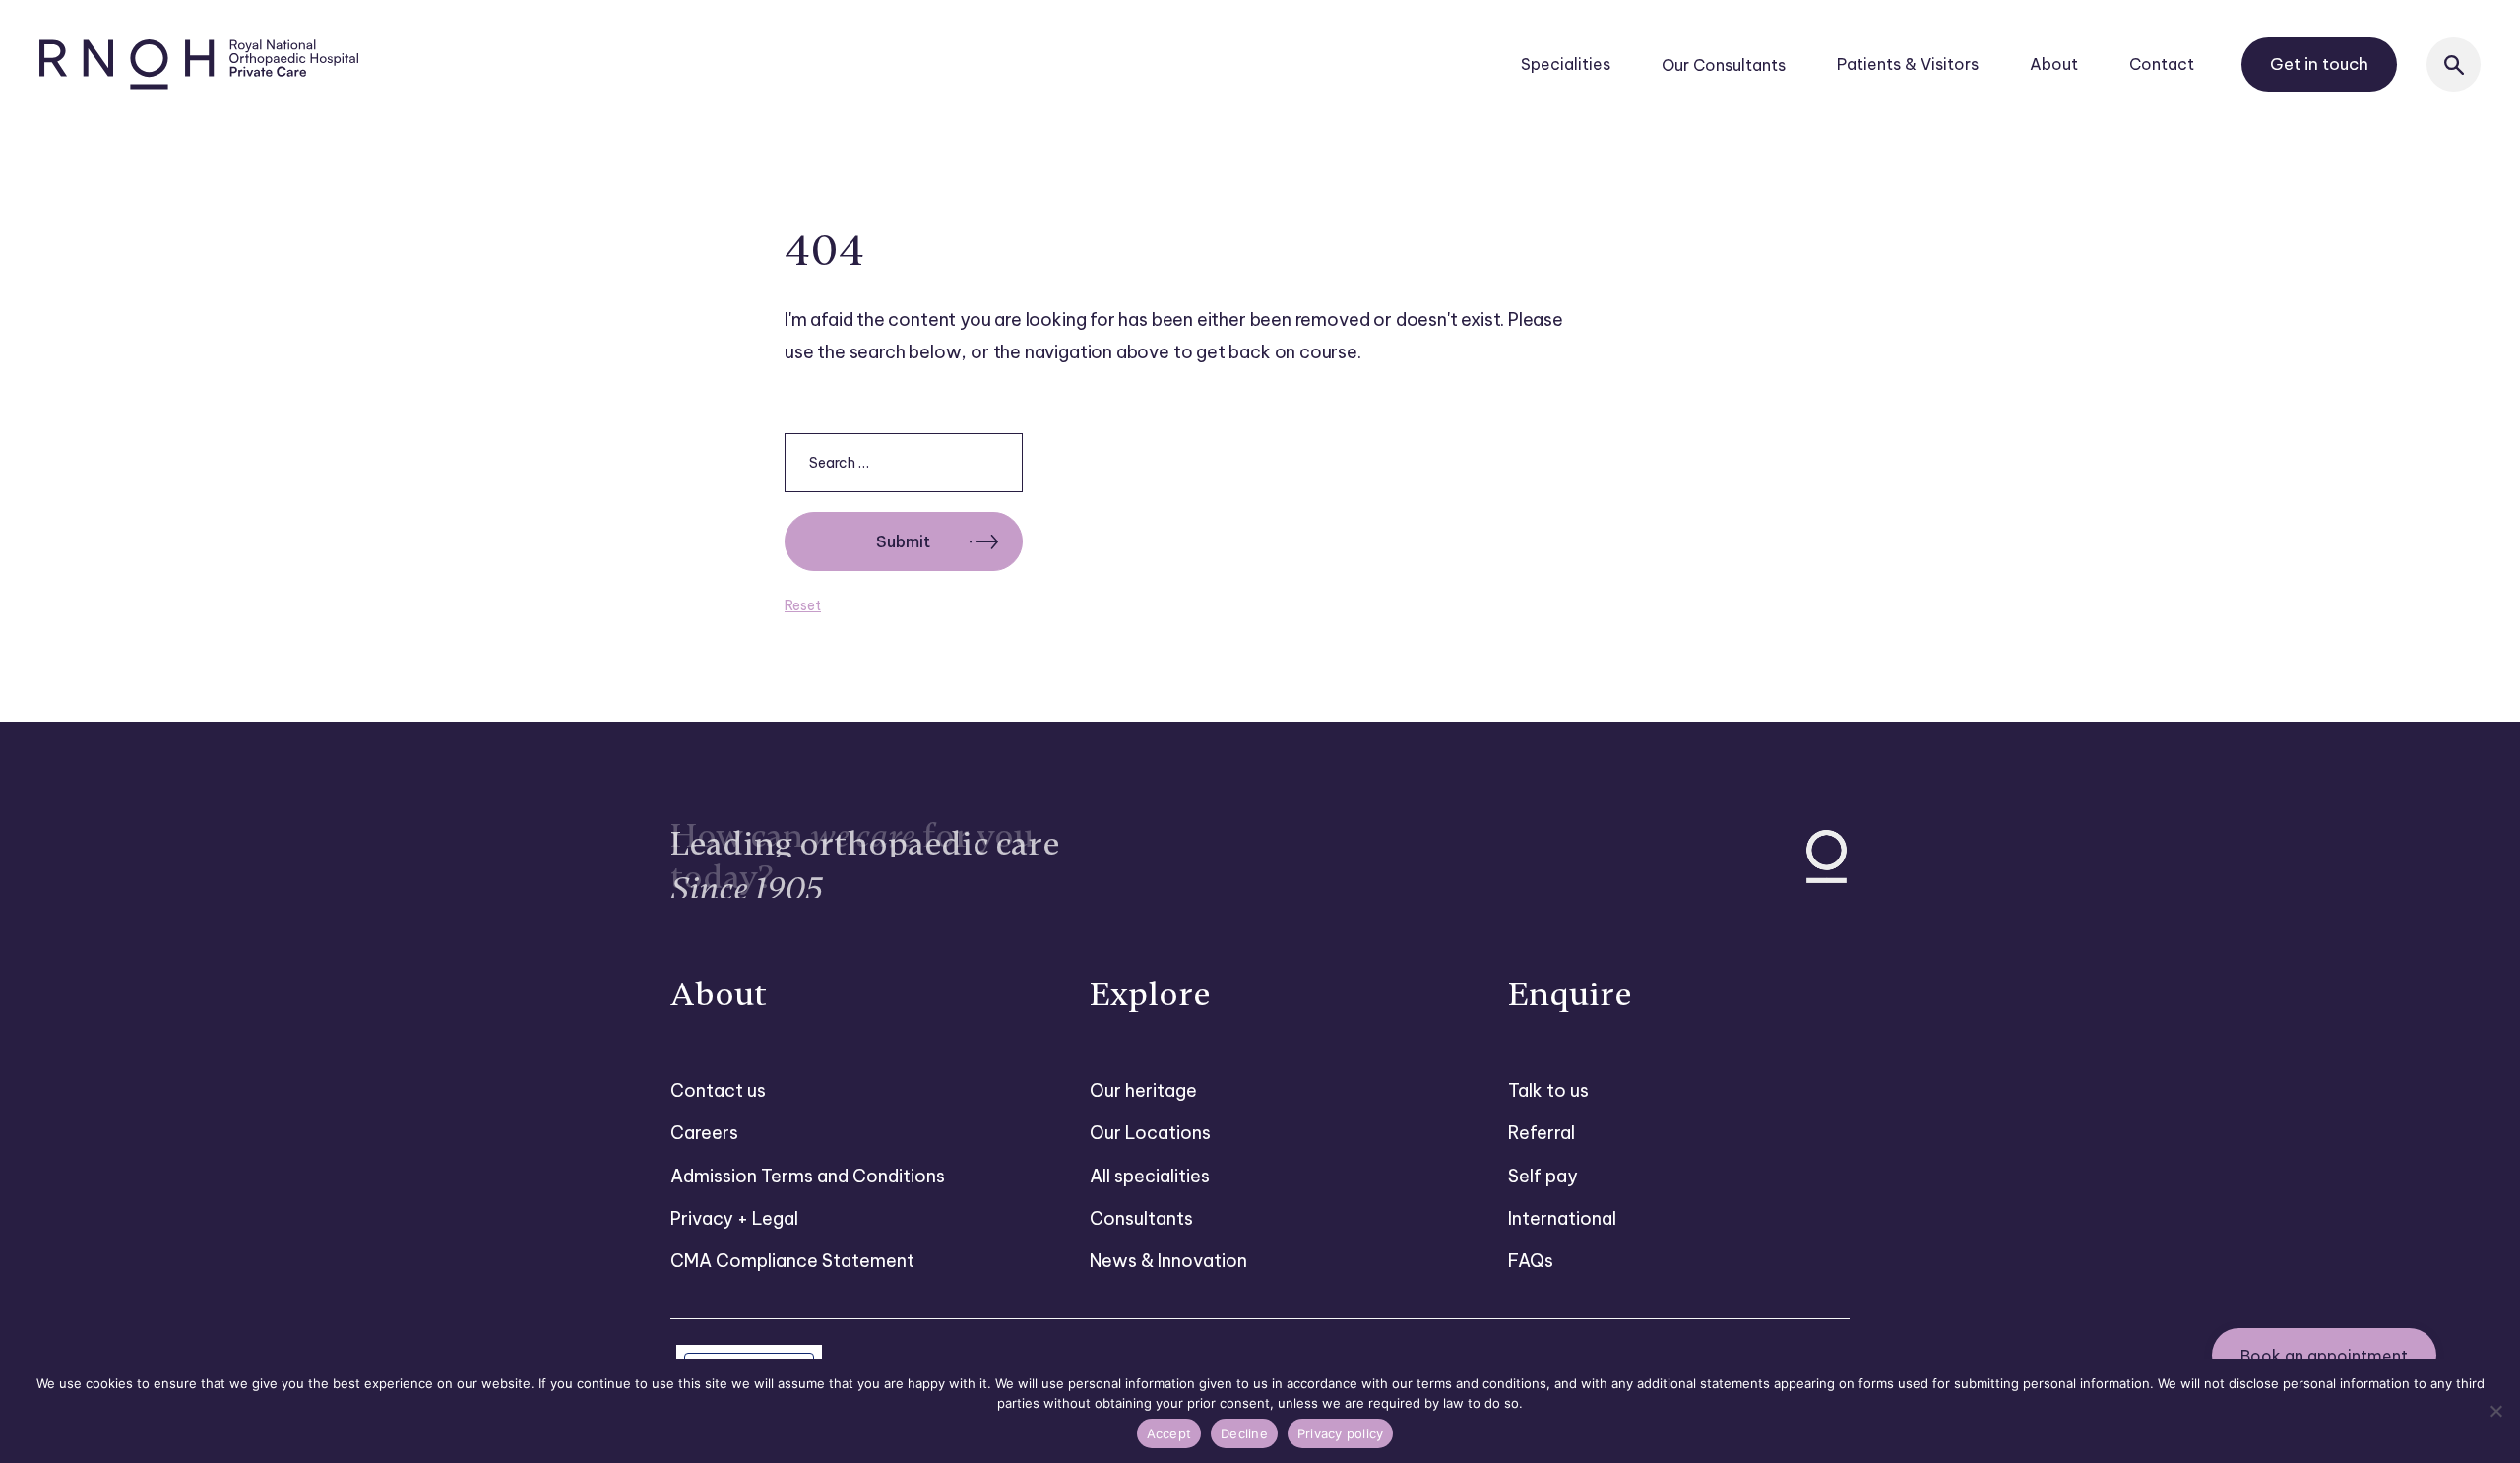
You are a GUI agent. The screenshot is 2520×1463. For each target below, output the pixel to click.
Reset (803, 605)
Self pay (1543, 1176)
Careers (704, 1133)
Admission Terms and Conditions (808, 1176)
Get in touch (2319, 64)
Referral (1542, 1133)
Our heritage (1143, 1090)
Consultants (1141, 1218)
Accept (1169, 1433)
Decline (1244, 1433)
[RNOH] (199, 64)
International (1562, 1218)
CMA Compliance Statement (792, 1261)
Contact (2162, 64)
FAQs (1531, 1261)
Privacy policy (1341, 1433)
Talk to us (1548, 1090)
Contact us (718, 1090)
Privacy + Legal (734, 1218)
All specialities (1150, 1176)
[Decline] (2495, 1411)
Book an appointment (2324, 1356)
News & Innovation (1168, 1261)
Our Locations (1150, 1133)
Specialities (1566, 64)
